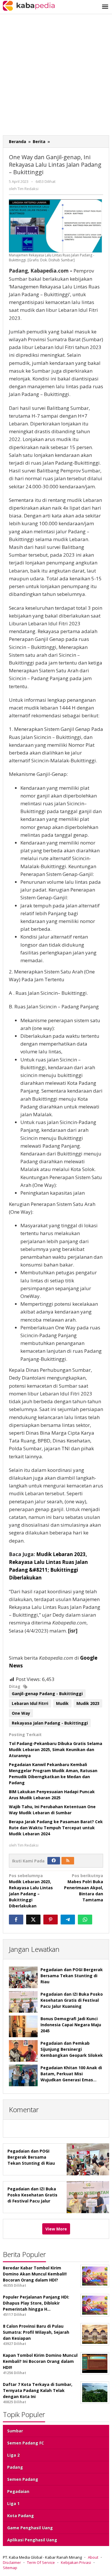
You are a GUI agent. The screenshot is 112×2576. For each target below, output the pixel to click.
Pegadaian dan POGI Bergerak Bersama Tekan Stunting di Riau (72, 1976)
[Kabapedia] (29, 5)
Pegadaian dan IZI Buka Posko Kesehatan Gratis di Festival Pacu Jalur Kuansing (72, 2000)
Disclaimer (12, 2562)
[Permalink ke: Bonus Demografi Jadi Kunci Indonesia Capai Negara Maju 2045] (23, 2026)
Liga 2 (13, 2455)
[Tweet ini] (33, 1920)
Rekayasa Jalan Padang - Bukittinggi (50, 1723)
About (93, 2557)
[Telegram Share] (68, 1920)
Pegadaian (18, 2491)
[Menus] (105, 7)
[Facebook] (54, 1861)
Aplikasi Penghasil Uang (32, 2540)
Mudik (62, 1703)
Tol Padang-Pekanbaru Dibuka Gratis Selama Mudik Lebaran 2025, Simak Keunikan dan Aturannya (56, 1749)
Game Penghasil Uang (30, 2528)
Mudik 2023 (88, 1703)
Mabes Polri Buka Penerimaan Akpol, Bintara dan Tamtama (84, 1888)
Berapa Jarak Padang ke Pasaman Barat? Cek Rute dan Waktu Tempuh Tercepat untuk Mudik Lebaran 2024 (56, 1828)
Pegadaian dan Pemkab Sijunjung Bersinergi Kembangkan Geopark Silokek (72, 2049)
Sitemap (10, 2568)
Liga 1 (13, 2503)
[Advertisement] (56, 76)
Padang (15, 2467)
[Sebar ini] (16, 1920)
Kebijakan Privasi (76, 2562)
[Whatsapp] (85, 1920)
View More (56, 2229)
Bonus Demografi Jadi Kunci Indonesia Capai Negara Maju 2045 (71, 2025)
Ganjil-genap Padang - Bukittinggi (47, 1694)
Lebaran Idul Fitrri (30, 1703)
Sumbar (15, 2431)
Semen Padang (23, 2479)
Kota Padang (21, 2516)
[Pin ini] (51, 1920)
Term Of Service (41, 2562)
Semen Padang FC (26, 2443)
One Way (21, 1713)
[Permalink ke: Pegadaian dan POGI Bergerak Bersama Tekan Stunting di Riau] (23, 1977)
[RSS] (68, 1861)
